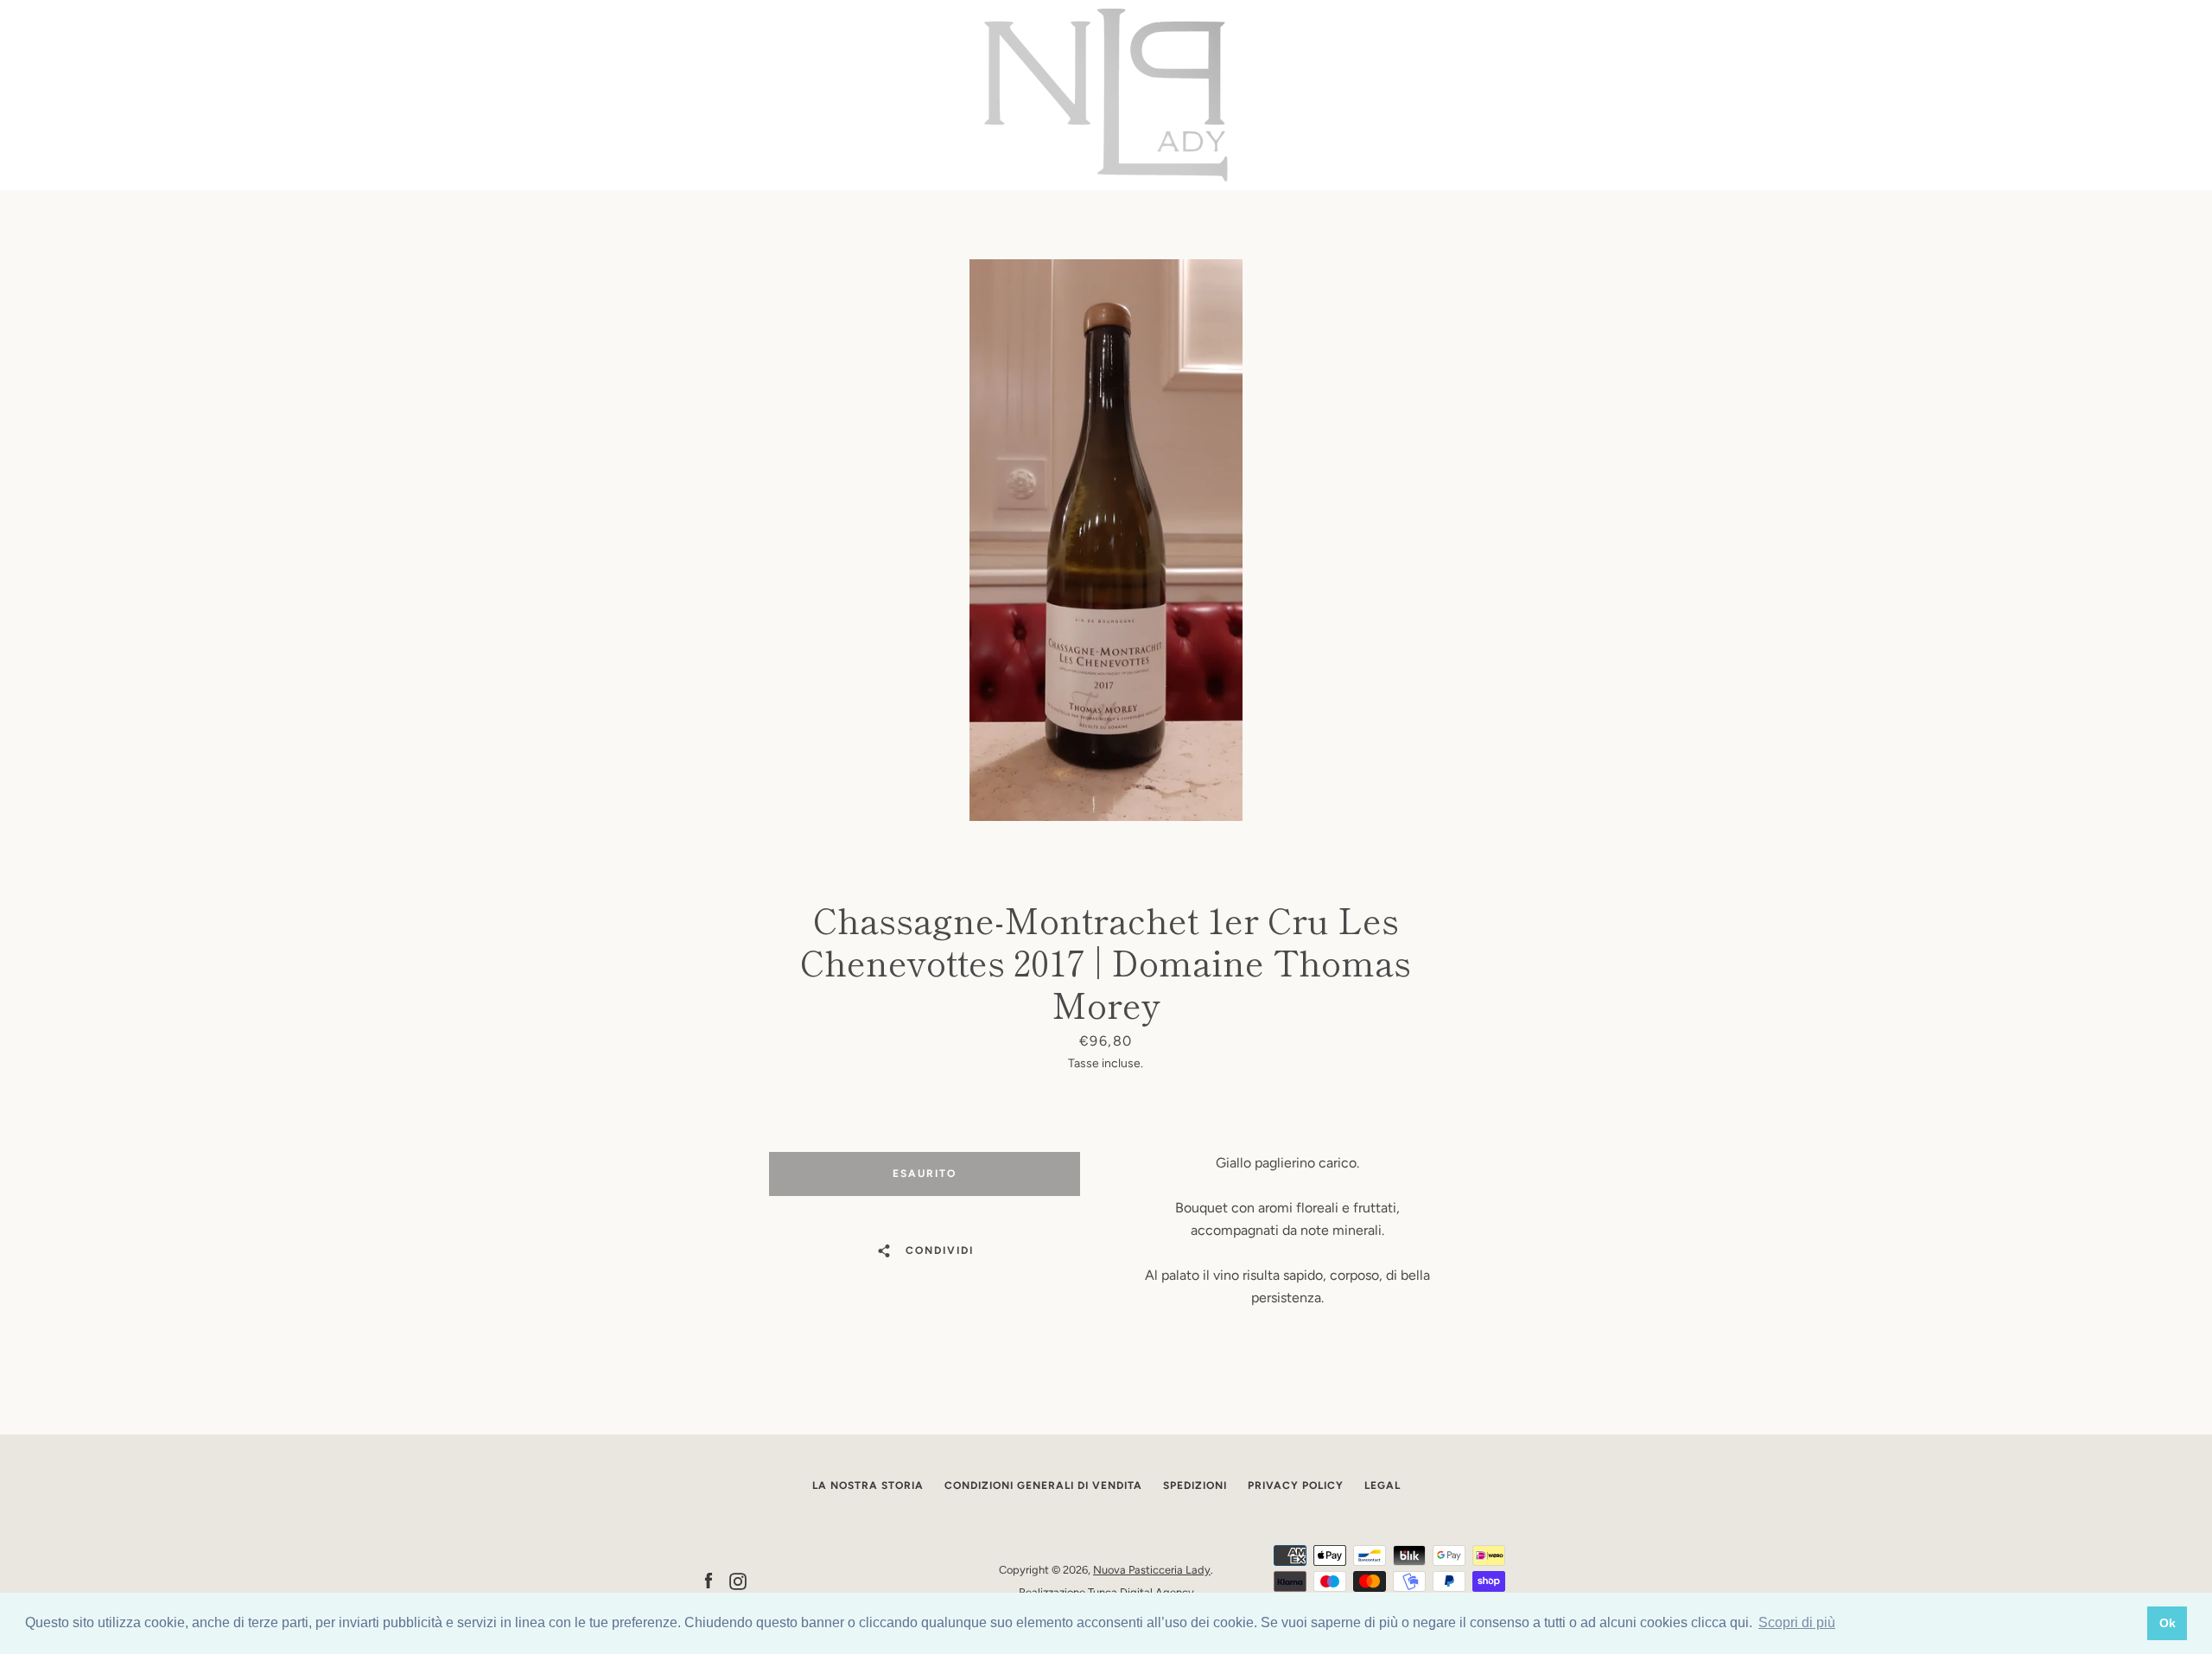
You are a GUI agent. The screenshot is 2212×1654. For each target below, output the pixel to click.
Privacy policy (1296, 1485)
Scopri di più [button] (1797, 1622)
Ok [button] (2168, 1623)
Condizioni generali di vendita (1043, 1485)
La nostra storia (868, 1485)
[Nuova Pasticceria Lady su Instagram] (738, 1580)
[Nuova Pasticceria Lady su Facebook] (709, 1580)
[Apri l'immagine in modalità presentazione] (1106, 540)
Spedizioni (1195, 1485)
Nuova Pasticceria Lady (1152, 1570)
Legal (1382, 1485)
